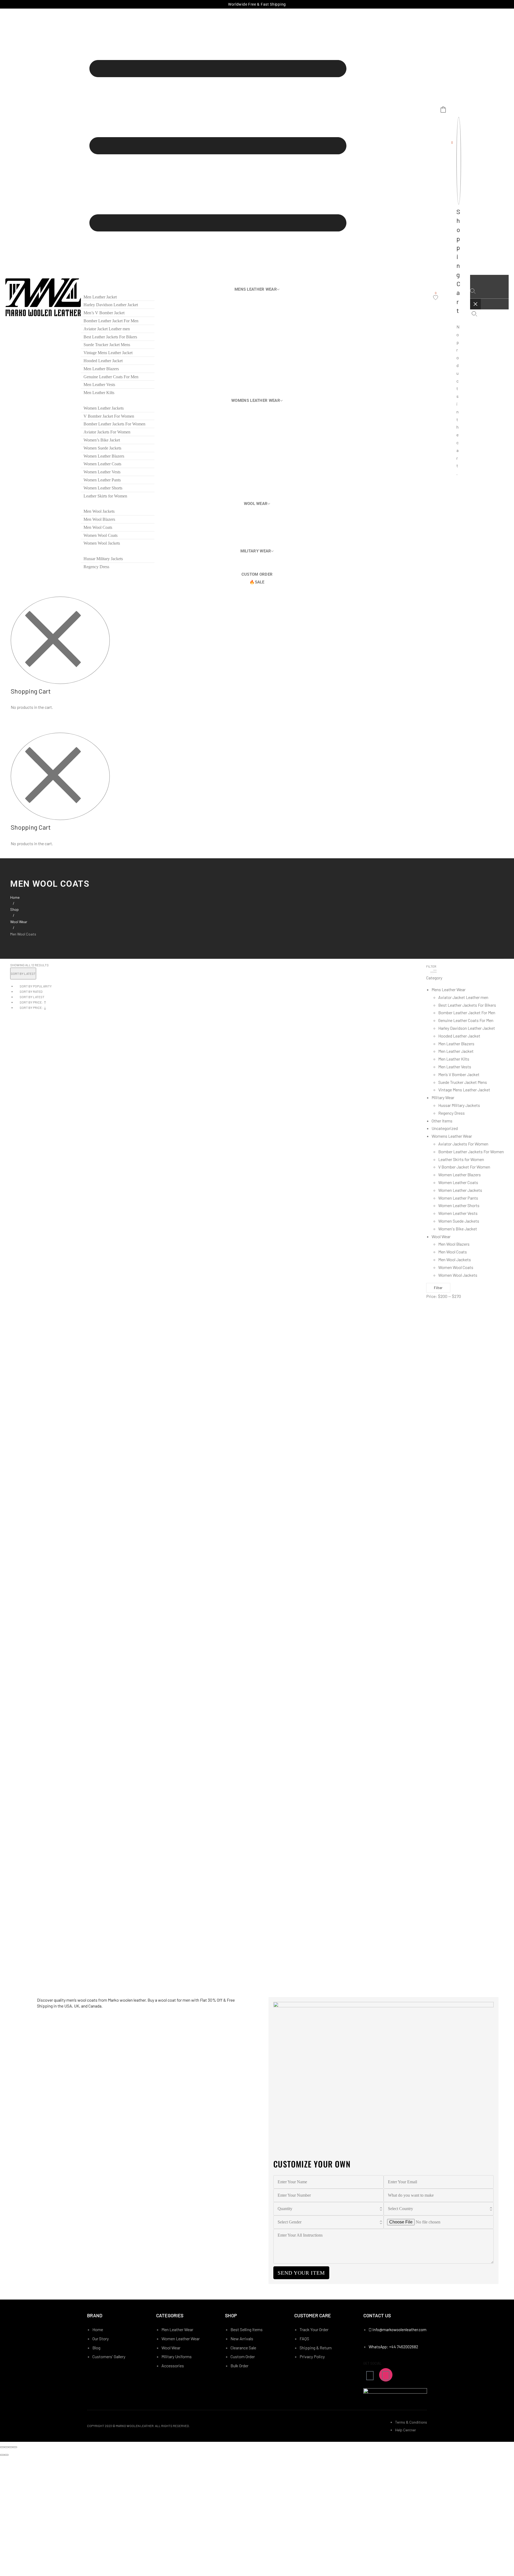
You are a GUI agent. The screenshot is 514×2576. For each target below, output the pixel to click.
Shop (14, 909)
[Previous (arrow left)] (2, 2455)
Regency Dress (451, 1113)
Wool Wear (19, 922)
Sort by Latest (32, 997)
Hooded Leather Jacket (459, 1036)
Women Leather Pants (458, 1198)
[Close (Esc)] (2, 2447)
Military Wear (443, 1097)
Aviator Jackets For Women (463, 1144)
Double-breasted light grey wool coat (52, 1912)
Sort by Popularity (36, 986)
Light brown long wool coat (44, 1634)
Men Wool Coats (453, 1252)
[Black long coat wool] (77, 1653)
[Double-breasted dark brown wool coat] (77, 1709)
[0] (436, 298)
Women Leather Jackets (460, 1190)
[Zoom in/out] (15, 2447)
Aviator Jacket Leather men (463, 997)
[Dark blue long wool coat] (77, 1375)
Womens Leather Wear (452, 1136)
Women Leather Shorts (459, 1205)
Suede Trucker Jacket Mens (463, 1082)
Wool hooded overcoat (38, 1356)
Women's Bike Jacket (458, 1229)
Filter (438, 1288)
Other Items (442, 1121)
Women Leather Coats (458, 1182)
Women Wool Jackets (458, 1275)
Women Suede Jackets (459, 1221)
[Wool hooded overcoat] (77, 1320)
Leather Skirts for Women (461, 1159)
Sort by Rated (31, 991)
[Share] (6, 2447)
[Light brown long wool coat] (77, 1598)
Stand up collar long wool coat (47, 1579)
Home (15, 897)
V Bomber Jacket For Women (464, 1167)
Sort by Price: (31, 1002)
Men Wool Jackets (455, 1259)
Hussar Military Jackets (459, 1105)
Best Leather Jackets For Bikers (467, 1005)
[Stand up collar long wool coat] (77, 1542)
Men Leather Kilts (454, 1059)
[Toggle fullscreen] (11, 2447)
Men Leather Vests (455, 1067)
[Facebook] (370, 2375)
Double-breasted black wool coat (48, 1801)
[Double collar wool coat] (77, 1487)
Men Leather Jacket (456, 1051)
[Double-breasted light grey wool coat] (77, 1876)
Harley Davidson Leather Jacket (467, 1028)
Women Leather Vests (458, 1213)
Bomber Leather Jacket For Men (467, 1012)
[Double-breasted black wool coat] (77, 1765)
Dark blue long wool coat (42, 1412)
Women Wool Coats (456, 1267)
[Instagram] (386, 2375)
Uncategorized (445, 1128)
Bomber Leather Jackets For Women (471, 1152)
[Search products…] (474, 314)
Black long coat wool (38, 1690)
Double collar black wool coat (45, 1468)
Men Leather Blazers (456, 1044)
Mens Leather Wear (449, 989)
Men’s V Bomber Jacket (459, 1074)
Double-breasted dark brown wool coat (53, 1745)
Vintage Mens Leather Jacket (464, 1090)
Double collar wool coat (40, 1523)
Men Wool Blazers (454, 1244)
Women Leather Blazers (460, 1175)
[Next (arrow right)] (6, 2455)
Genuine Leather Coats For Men (466, 1020)
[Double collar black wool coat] (77, 1431)
